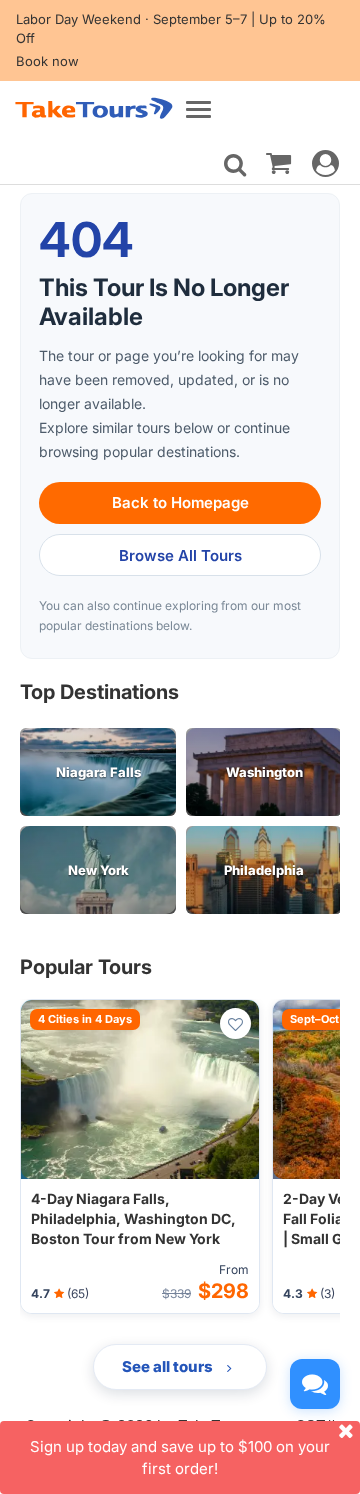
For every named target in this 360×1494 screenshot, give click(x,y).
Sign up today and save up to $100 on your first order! (180, 1457)
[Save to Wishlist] (235, 1023)
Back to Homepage (180, 502)
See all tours (169, 1366)
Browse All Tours (180, 555)
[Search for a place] (235, 165)
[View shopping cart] (278, 162)
